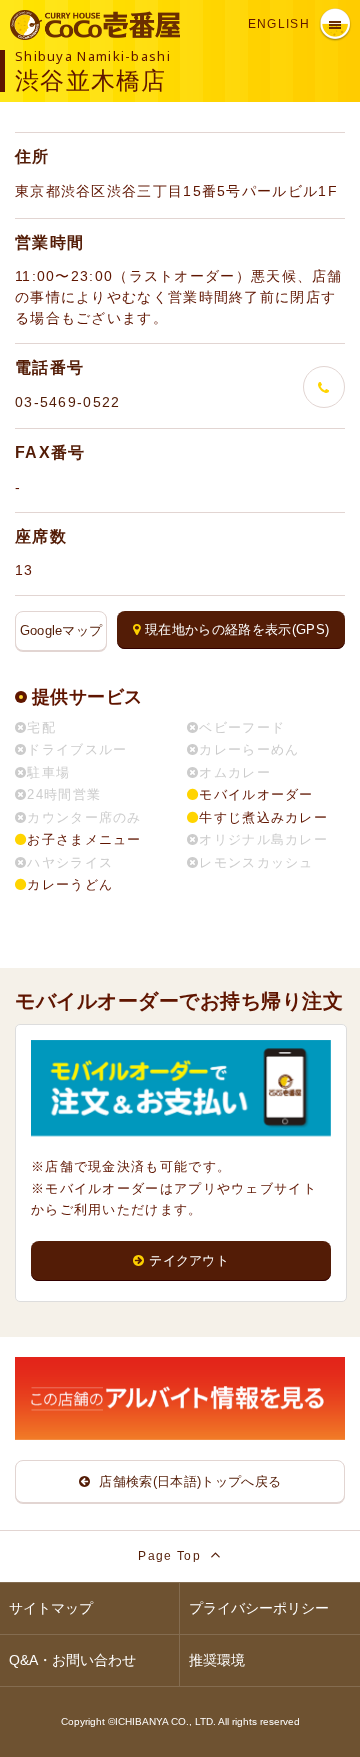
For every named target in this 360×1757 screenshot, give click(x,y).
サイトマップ (51, 1608)
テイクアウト (189, 1260)
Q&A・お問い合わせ (72, 1660)
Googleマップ (61, 630)
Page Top (171, 1556)
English (279, 24)
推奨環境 (217, 1660)
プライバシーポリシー (259, 1608)
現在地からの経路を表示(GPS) (237, 629)
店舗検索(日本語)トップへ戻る (188, 1481)
